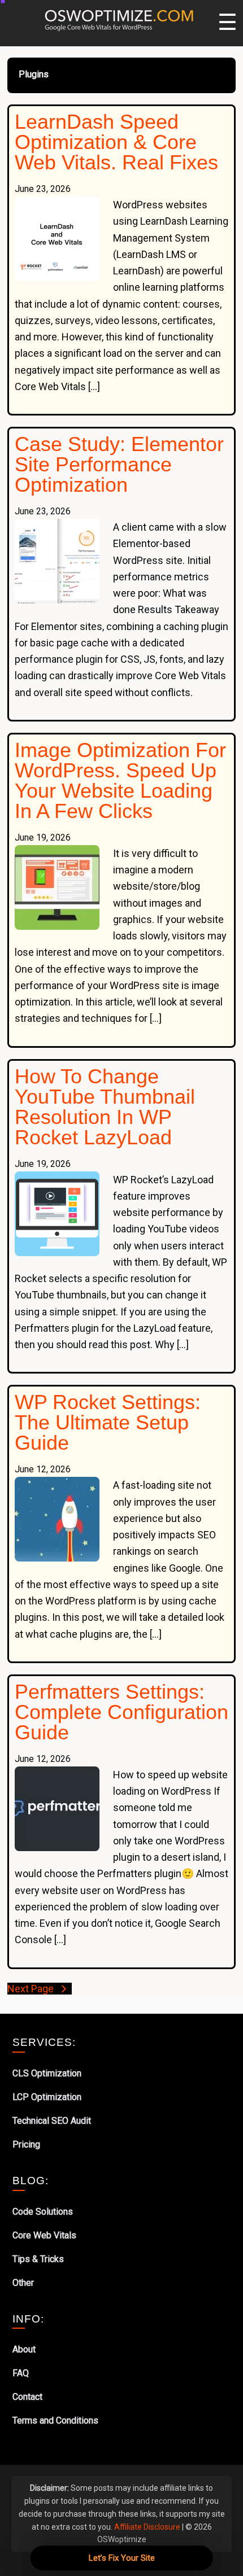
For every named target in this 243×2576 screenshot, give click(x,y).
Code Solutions (43, 2212)
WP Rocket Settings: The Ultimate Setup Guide (108, 1422)
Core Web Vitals (44, 2235)
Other (23, 2283)
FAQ (21, 2373)
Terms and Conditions (55, 2420)
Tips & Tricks (38, 2259)
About (24, 2349)
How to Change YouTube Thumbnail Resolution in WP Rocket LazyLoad (105, 1107)
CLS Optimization (47, 2073)
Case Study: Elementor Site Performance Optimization (119, 464)
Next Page (32, 1989)
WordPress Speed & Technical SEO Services (121, 18)
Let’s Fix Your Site (122, 2558)
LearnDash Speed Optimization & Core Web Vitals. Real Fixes (116, 142)
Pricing (26, 2144)
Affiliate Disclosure (147, 2527)
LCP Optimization (47, 2097)
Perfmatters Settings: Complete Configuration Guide (121, 1712)
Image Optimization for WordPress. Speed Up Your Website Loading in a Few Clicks (120, 780)
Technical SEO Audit (52, 2121)
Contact (27, 2397)
